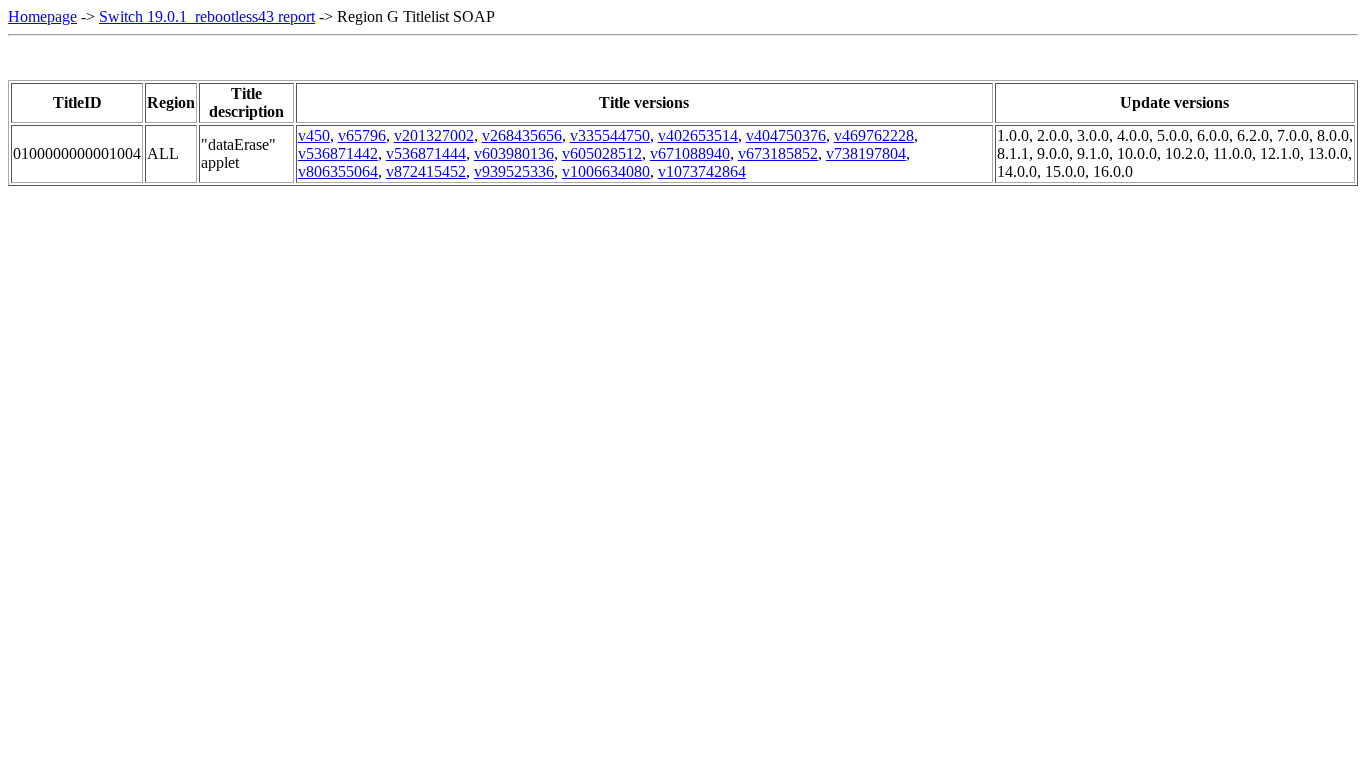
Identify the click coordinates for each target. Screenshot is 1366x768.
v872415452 (426, 171)
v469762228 (874, 135)
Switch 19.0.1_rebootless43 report (207, 16)
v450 (314, 135)
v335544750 (610, 135)
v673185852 (778, 153)
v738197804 (866, 153)
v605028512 (602, 153)
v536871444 (426, 153)
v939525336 (514, 171)
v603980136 (514, 153)
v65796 (362, 135)
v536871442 (338, 153)
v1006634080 (606, 171)
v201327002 (434, 135)
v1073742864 (702, 171)
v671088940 (690, 153)
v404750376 (786, 135)
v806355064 (338, 171)
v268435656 (522, 135)
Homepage (42, 16)
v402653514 (698, 135)
